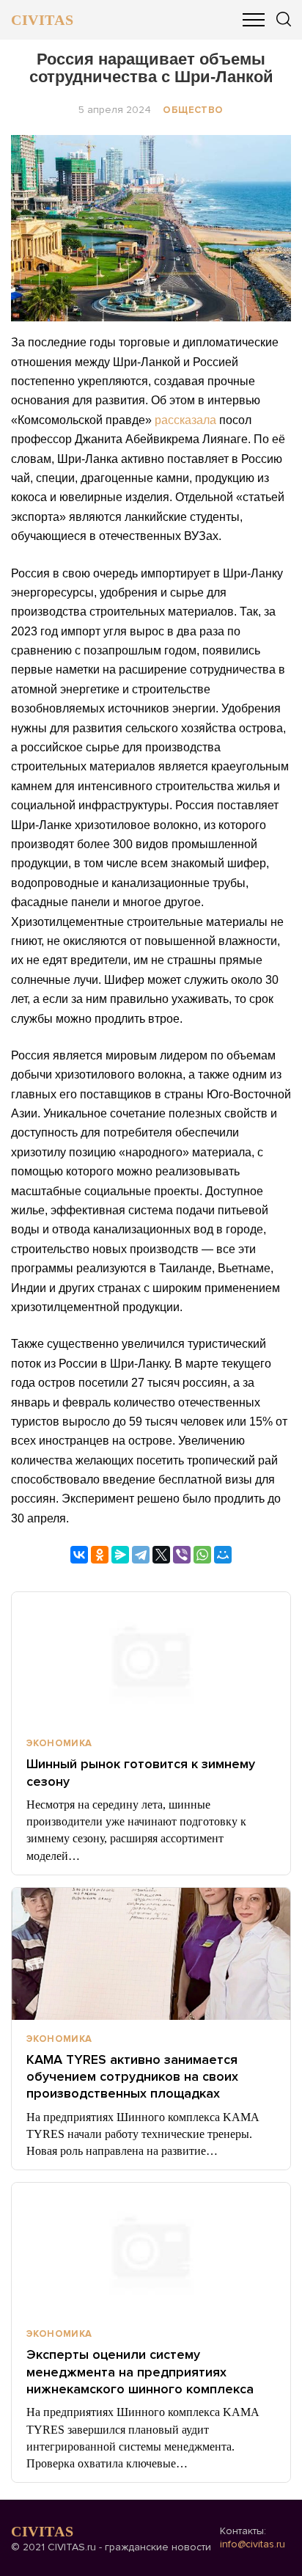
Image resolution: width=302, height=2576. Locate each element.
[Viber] (182, 1555)
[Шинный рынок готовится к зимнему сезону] (151, 1658)
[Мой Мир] (223, 1555)
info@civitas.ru (253, 2544)
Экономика (59, 1743)
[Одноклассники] (100, 1555)
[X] (161, 1555)
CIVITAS (42, 20)
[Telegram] (141, 1555)
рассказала (185, 420)
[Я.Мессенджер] (120, 1555)
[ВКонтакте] (79, 1555)
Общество (193, 110)
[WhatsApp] (202, 1555)
